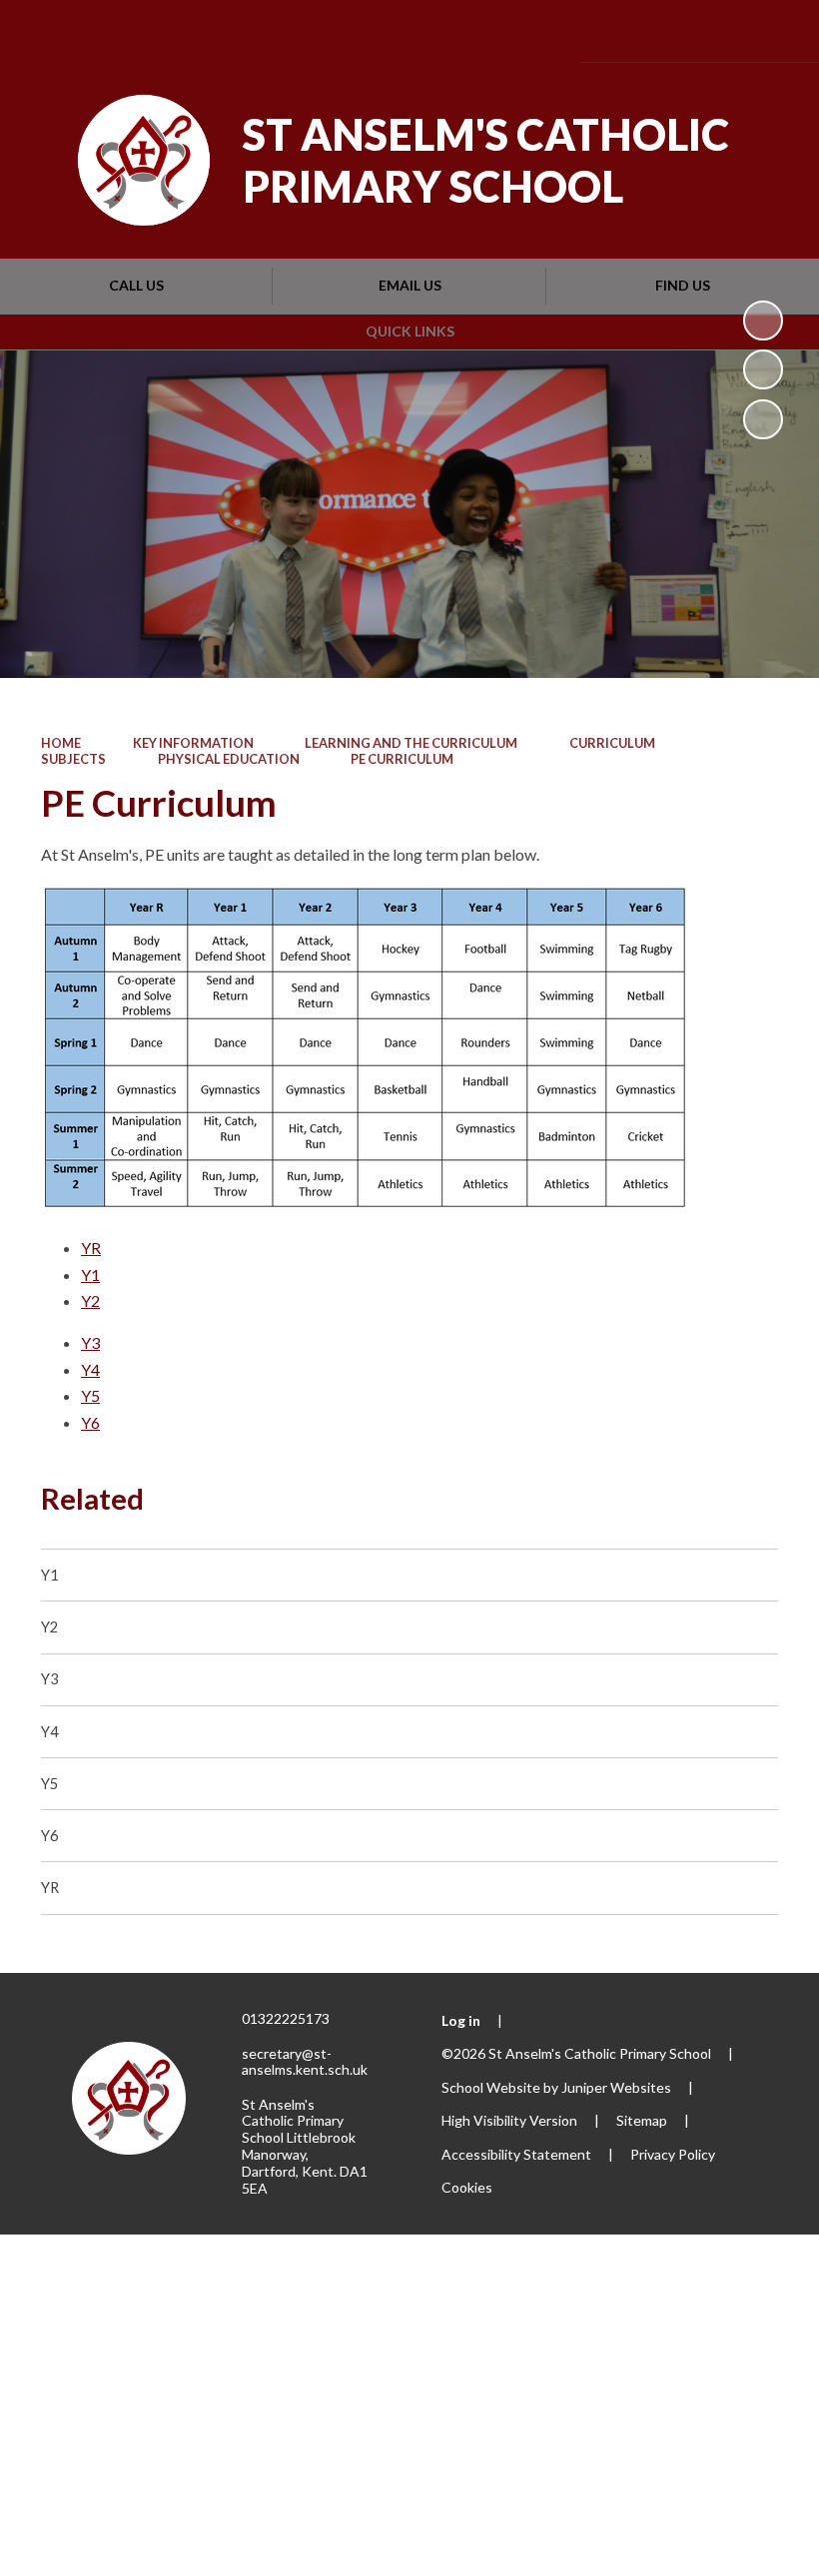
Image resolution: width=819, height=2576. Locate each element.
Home (61, 743)
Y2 (90, 1300)
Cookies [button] (467, 2187)
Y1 (90, 1275)
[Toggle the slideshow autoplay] (763, 321)
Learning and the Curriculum (411, 743)
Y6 (90, 1422)
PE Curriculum (402, 759)
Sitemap (642, 2120)
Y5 (90, 1395)
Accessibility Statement (516, 2154)
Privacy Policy (673, 2154)
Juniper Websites (616, 2087)
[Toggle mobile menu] (774, 31)
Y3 (90, 1342)
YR (91, 1248)
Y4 (90, 1369)
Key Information (193, 743)
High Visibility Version (509, 2120)
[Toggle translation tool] (661, 30)
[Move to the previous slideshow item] (763, 369)
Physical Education (229, 759)
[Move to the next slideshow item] (763, 419)
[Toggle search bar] (716, 30)
